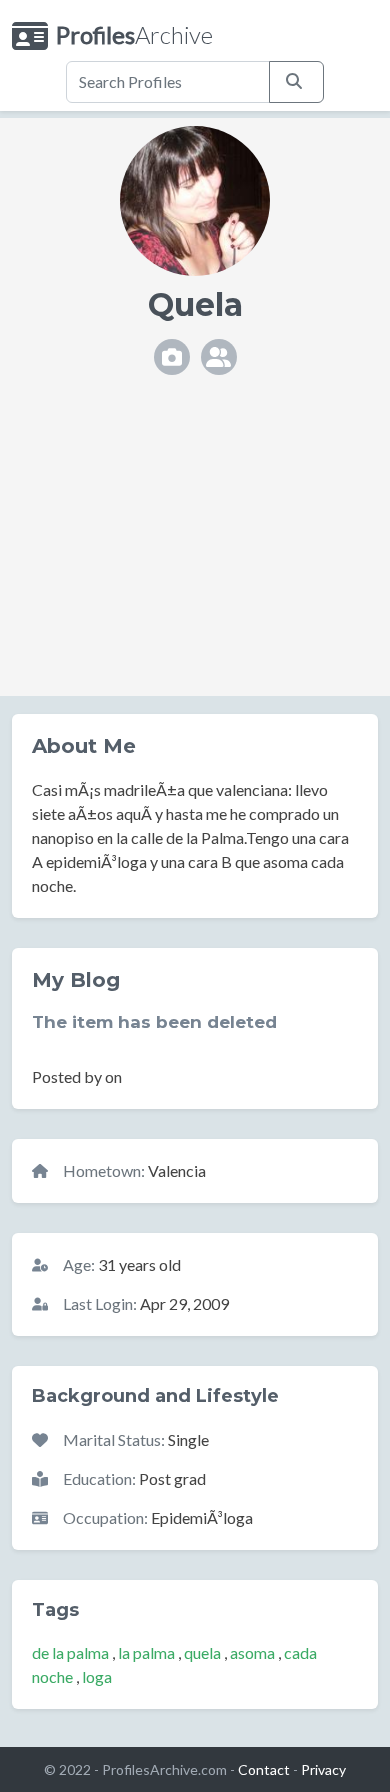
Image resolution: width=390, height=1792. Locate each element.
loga (97, 1676)
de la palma (70, 1652)
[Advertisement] (195, 552)
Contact (264, 1769)
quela (202, 1652)
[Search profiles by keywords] (296, 82)
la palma (146, 1652)
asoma (252, 1652)
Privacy (323, 1769)
